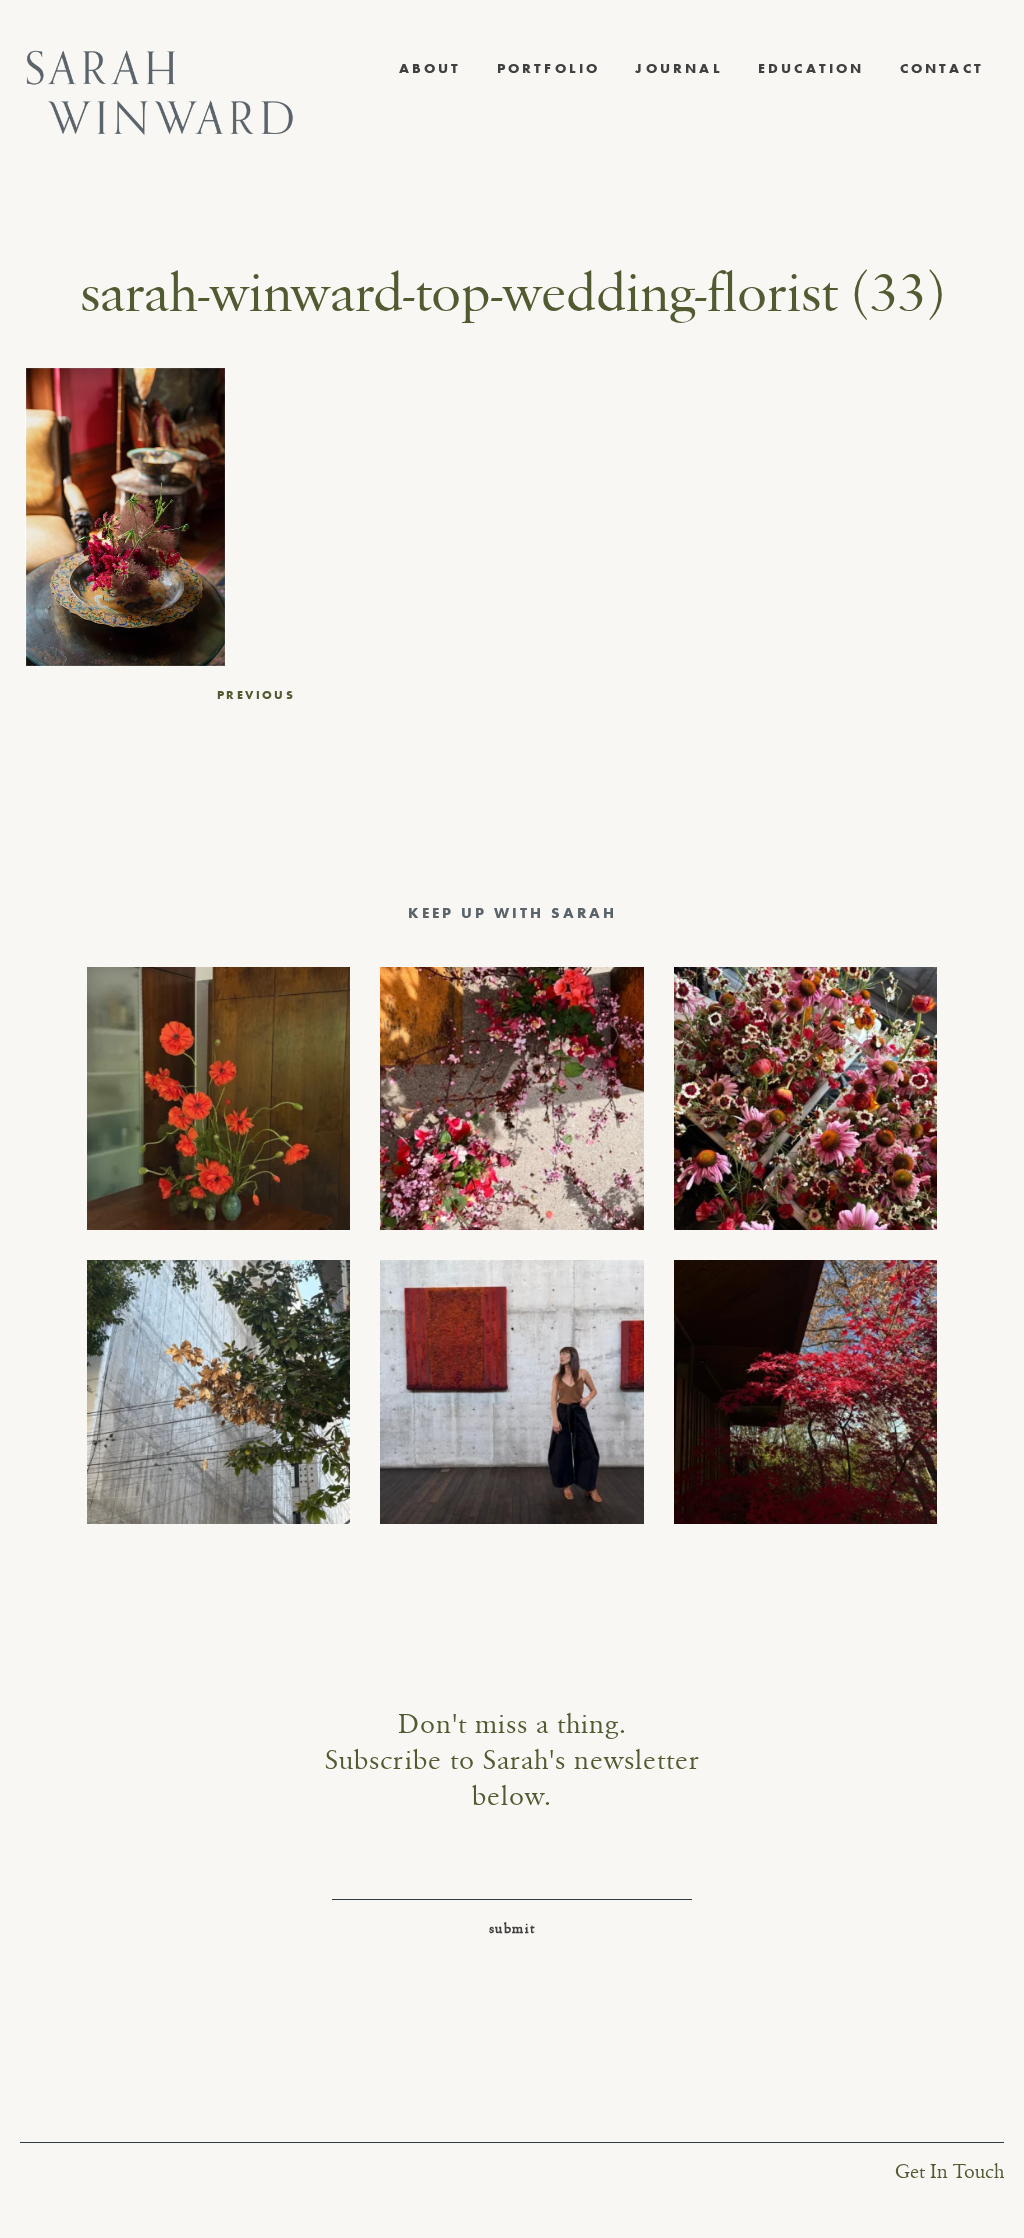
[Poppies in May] (218, 1098)
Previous (256, 695)
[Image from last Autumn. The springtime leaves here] (805, 1391)
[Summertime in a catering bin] (805, 1098)
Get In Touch (949, 2172)
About (430, 68)
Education (811, 68)
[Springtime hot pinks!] (511, 1098)
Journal (678, 68)
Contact (942, 68)
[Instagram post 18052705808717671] (218, 1391)
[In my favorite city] (511, 1391)
